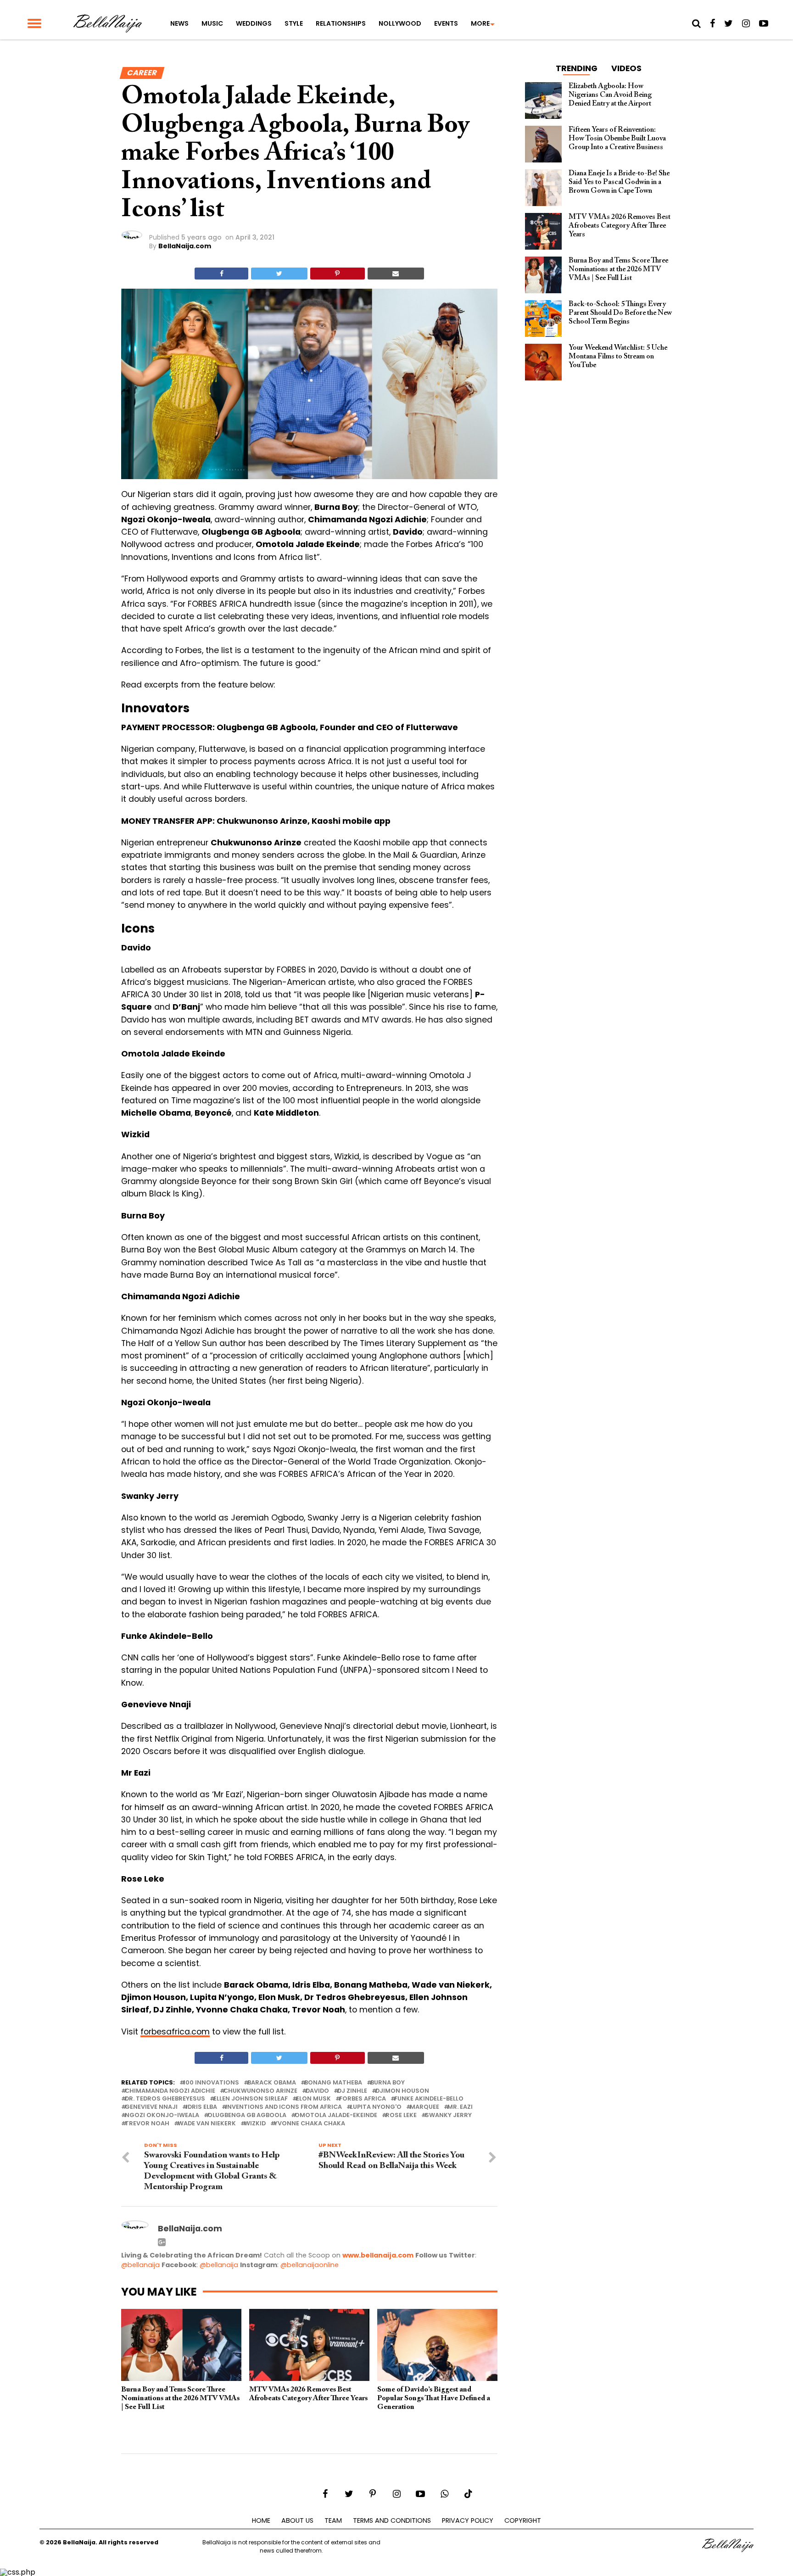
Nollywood (400, 23)
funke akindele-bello (429, 2099)
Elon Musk (313, 2099)
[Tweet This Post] (279, 274)
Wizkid (255, 2124)
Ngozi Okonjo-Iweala (162, 2115)
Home (261, 2520)
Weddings (254, 23)
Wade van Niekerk (207, 2124)
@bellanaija (140, 2265)
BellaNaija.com (185, 246)
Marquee (424, 2107)
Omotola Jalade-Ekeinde (336, 2115)
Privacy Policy (468, 2520)
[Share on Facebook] (221, 274)
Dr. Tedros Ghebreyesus (165, 2099)
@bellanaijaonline (310, 2265)
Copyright (523, 2520)
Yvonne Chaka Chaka (310, 2124)
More (480, 23)
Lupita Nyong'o (376, 2107)
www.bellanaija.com (378, 2255)
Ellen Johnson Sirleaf (251, 2099)
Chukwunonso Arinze (260, 2091)
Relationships (341, 23)
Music (212, 23)
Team (333, 2520)
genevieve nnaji (151, 2107)
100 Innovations (211, 2083)
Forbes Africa (363, 2099)
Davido (317, 2091)
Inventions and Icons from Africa (284, 2107)
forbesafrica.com (175, 2032)
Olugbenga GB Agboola (247, 2115)
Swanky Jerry (448, 2115)
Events (446, 23)
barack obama (272, 2083)
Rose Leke (401, 2115)
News (179, 23)
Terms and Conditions (392, 2520)
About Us (297, 2520)
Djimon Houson (402, 2091)
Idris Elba (201, 2107)
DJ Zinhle (352, 2091)
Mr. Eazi (460, 2107)
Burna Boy (388, 2083)
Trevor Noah (147, 2124)
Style (294, 23)
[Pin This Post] (338, 274)
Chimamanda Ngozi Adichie (170, 2091)
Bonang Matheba (333, 2083)
